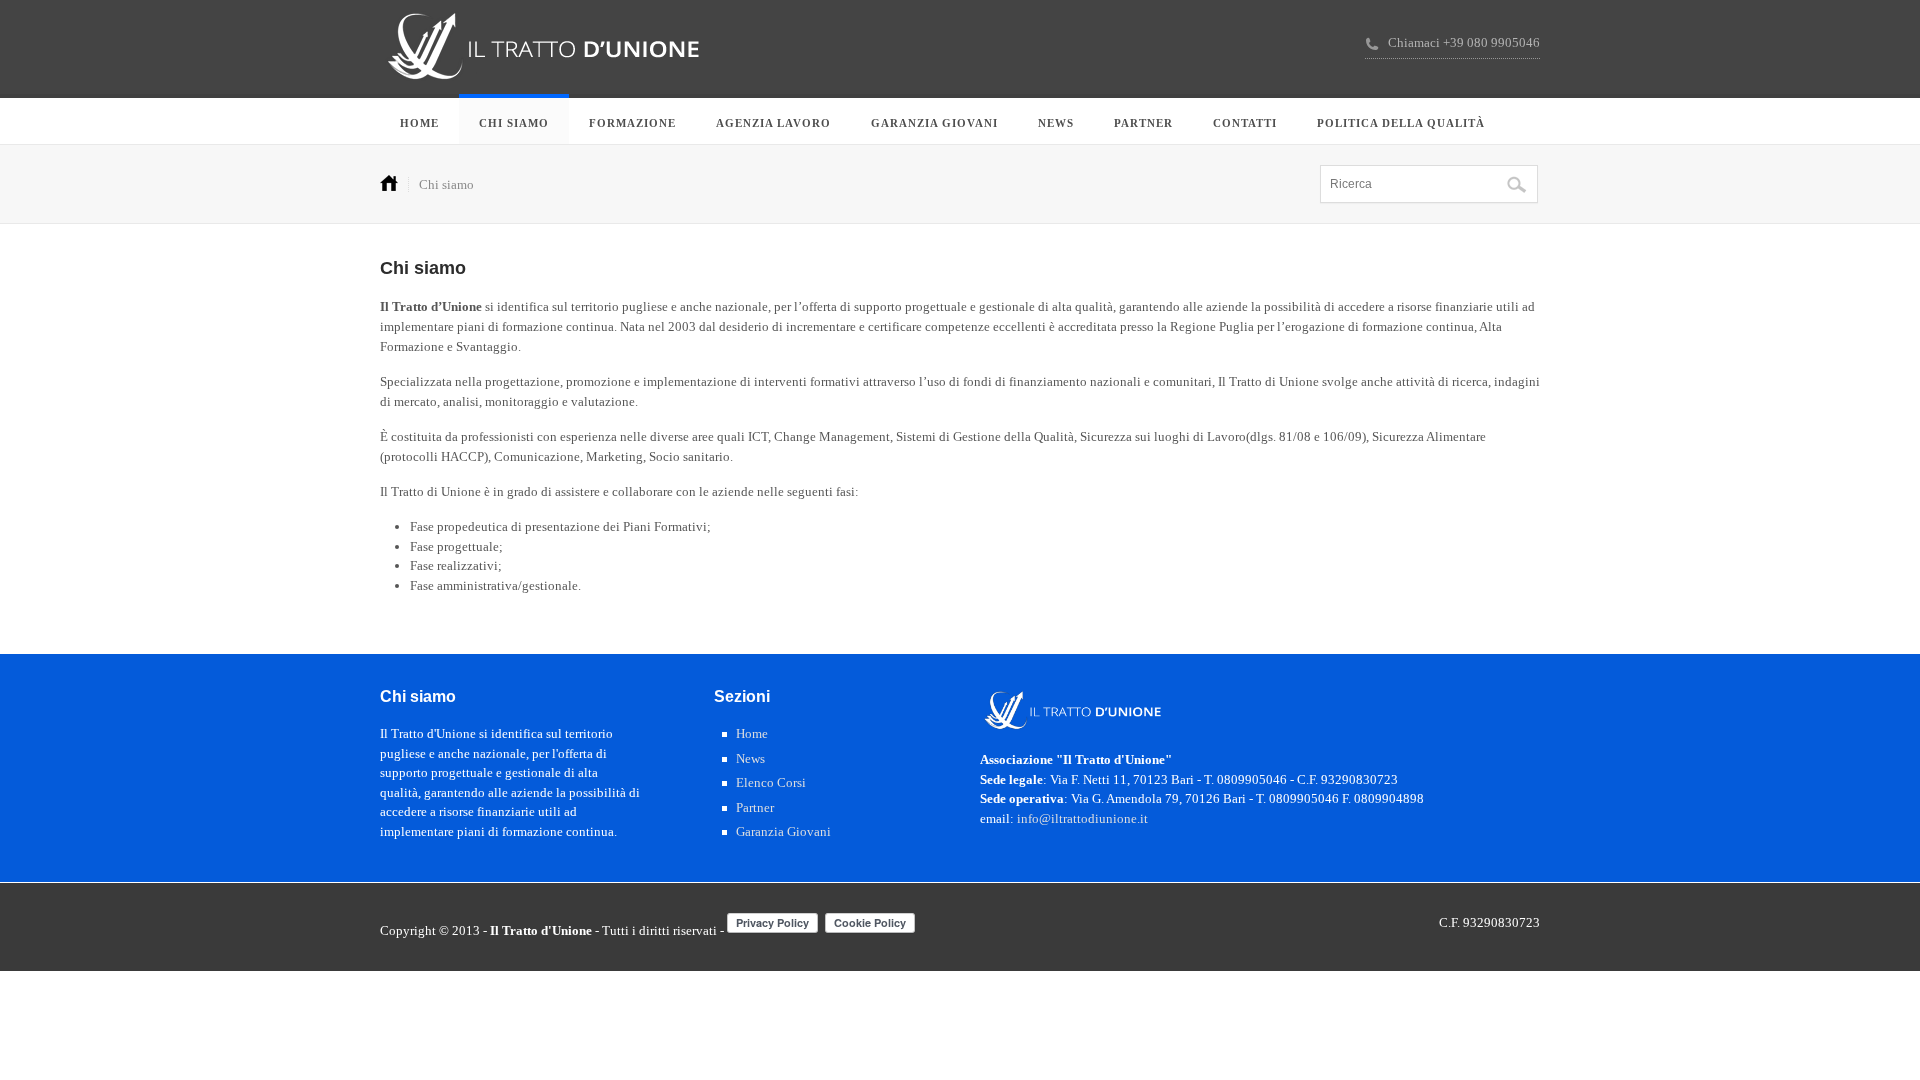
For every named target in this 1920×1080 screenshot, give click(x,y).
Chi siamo (514, 123)
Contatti (1245, 123)
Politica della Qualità (1401, 123)
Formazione (632, 123)
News (1056, 123)
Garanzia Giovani (934, 123)
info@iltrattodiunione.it (1082, 818)
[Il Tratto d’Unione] (544, 95)
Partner (1143, 123)
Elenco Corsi (771, 782)
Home (419, 123)
